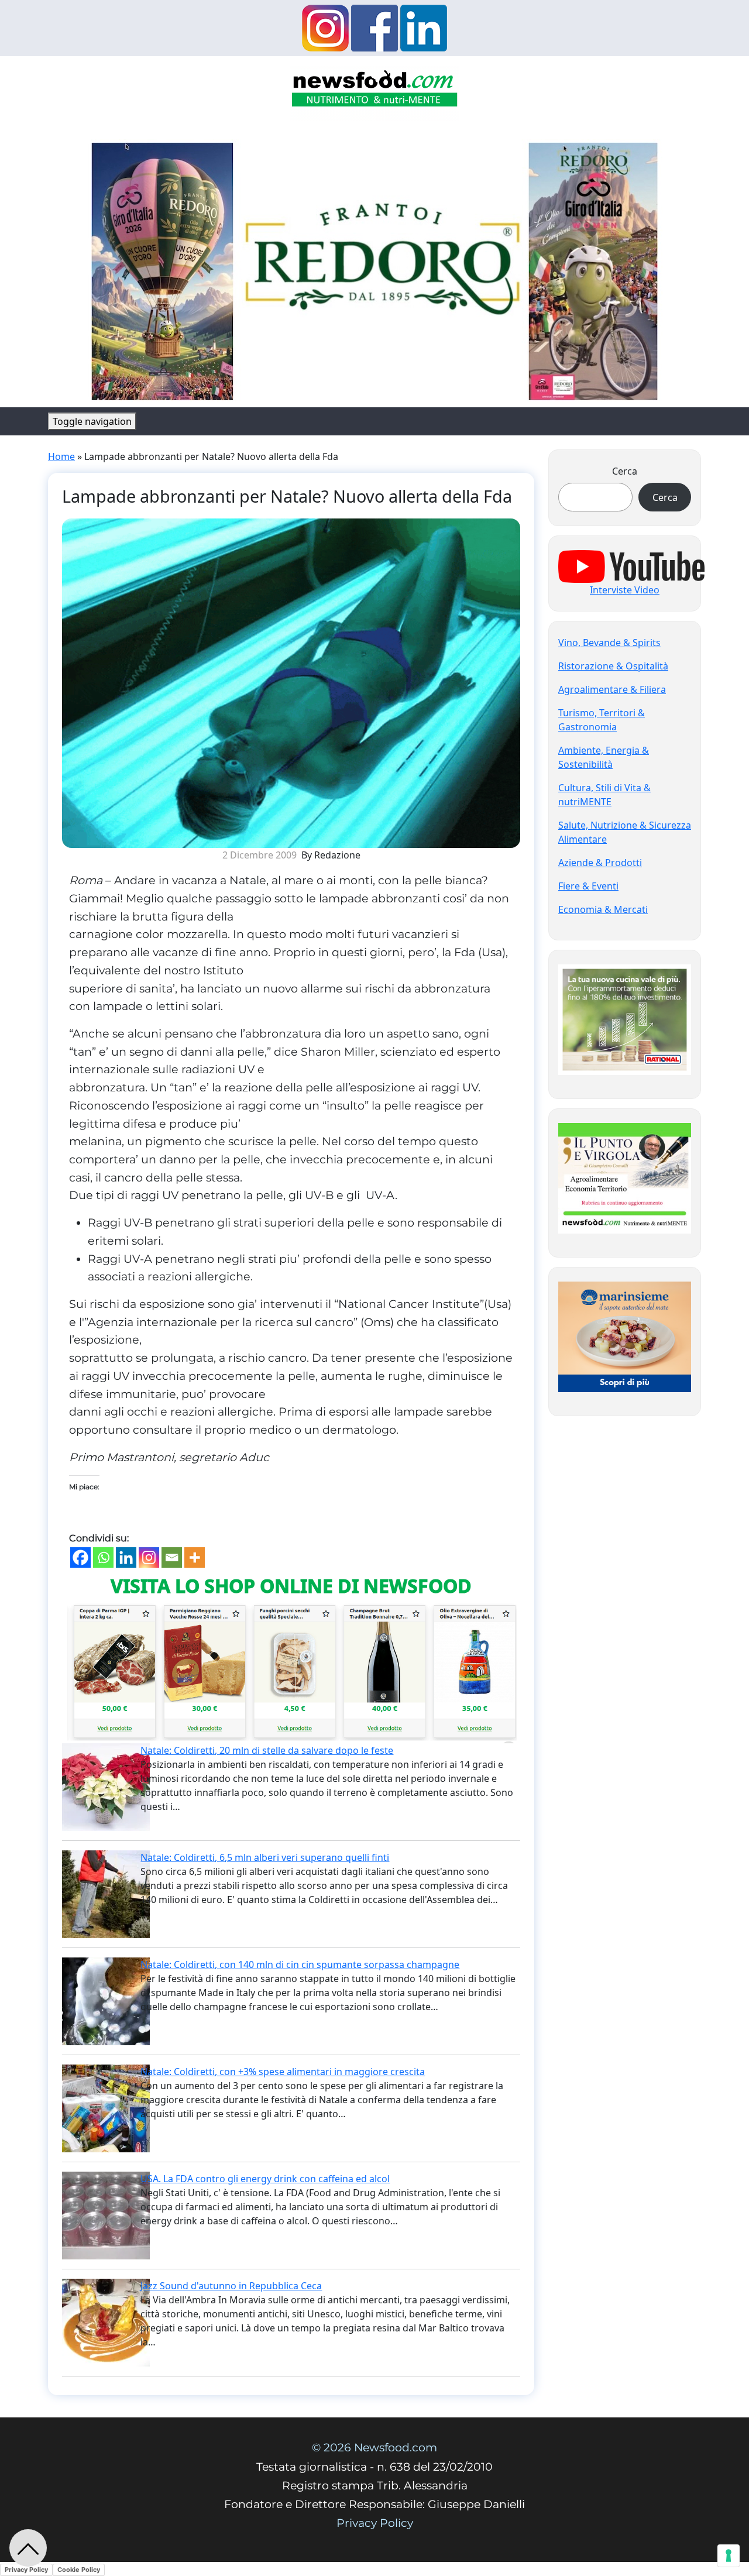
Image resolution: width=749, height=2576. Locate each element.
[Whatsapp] (103, 1557)
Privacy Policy (375, 2523)
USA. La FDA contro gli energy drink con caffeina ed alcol (265, 2179)
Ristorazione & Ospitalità (613, 666)
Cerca (625, 471)
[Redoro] (374, 267)
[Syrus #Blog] (375, 92)
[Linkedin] (126, 1557)
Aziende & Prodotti (600, 863)
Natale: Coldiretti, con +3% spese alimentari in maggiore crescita (283, 2072)
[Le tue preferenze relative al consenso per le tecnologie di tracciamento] (729, 2556)
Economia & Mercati (603, 909)
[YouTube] (631, 565)
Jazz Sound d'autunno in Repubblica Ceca (231, 2286)
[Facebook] (80, 1557)
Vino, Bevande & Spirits (609, 643)
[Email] (172, 1557)
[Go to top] (28, 2548)
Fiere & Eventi (588, 886)
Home (61, 456)
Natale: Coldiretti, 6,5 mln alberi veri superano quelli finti (265, 1857)
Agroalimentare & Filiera (612, 689)
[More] (195, 1557)
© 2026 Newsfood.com (374, 2448)
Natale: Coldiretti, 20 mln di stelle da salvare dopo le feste (267, 1750)
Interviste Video (625, 590)
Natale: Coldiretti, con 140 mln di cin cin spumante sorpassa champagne (300, 1964)
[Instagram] (149, 1557)
